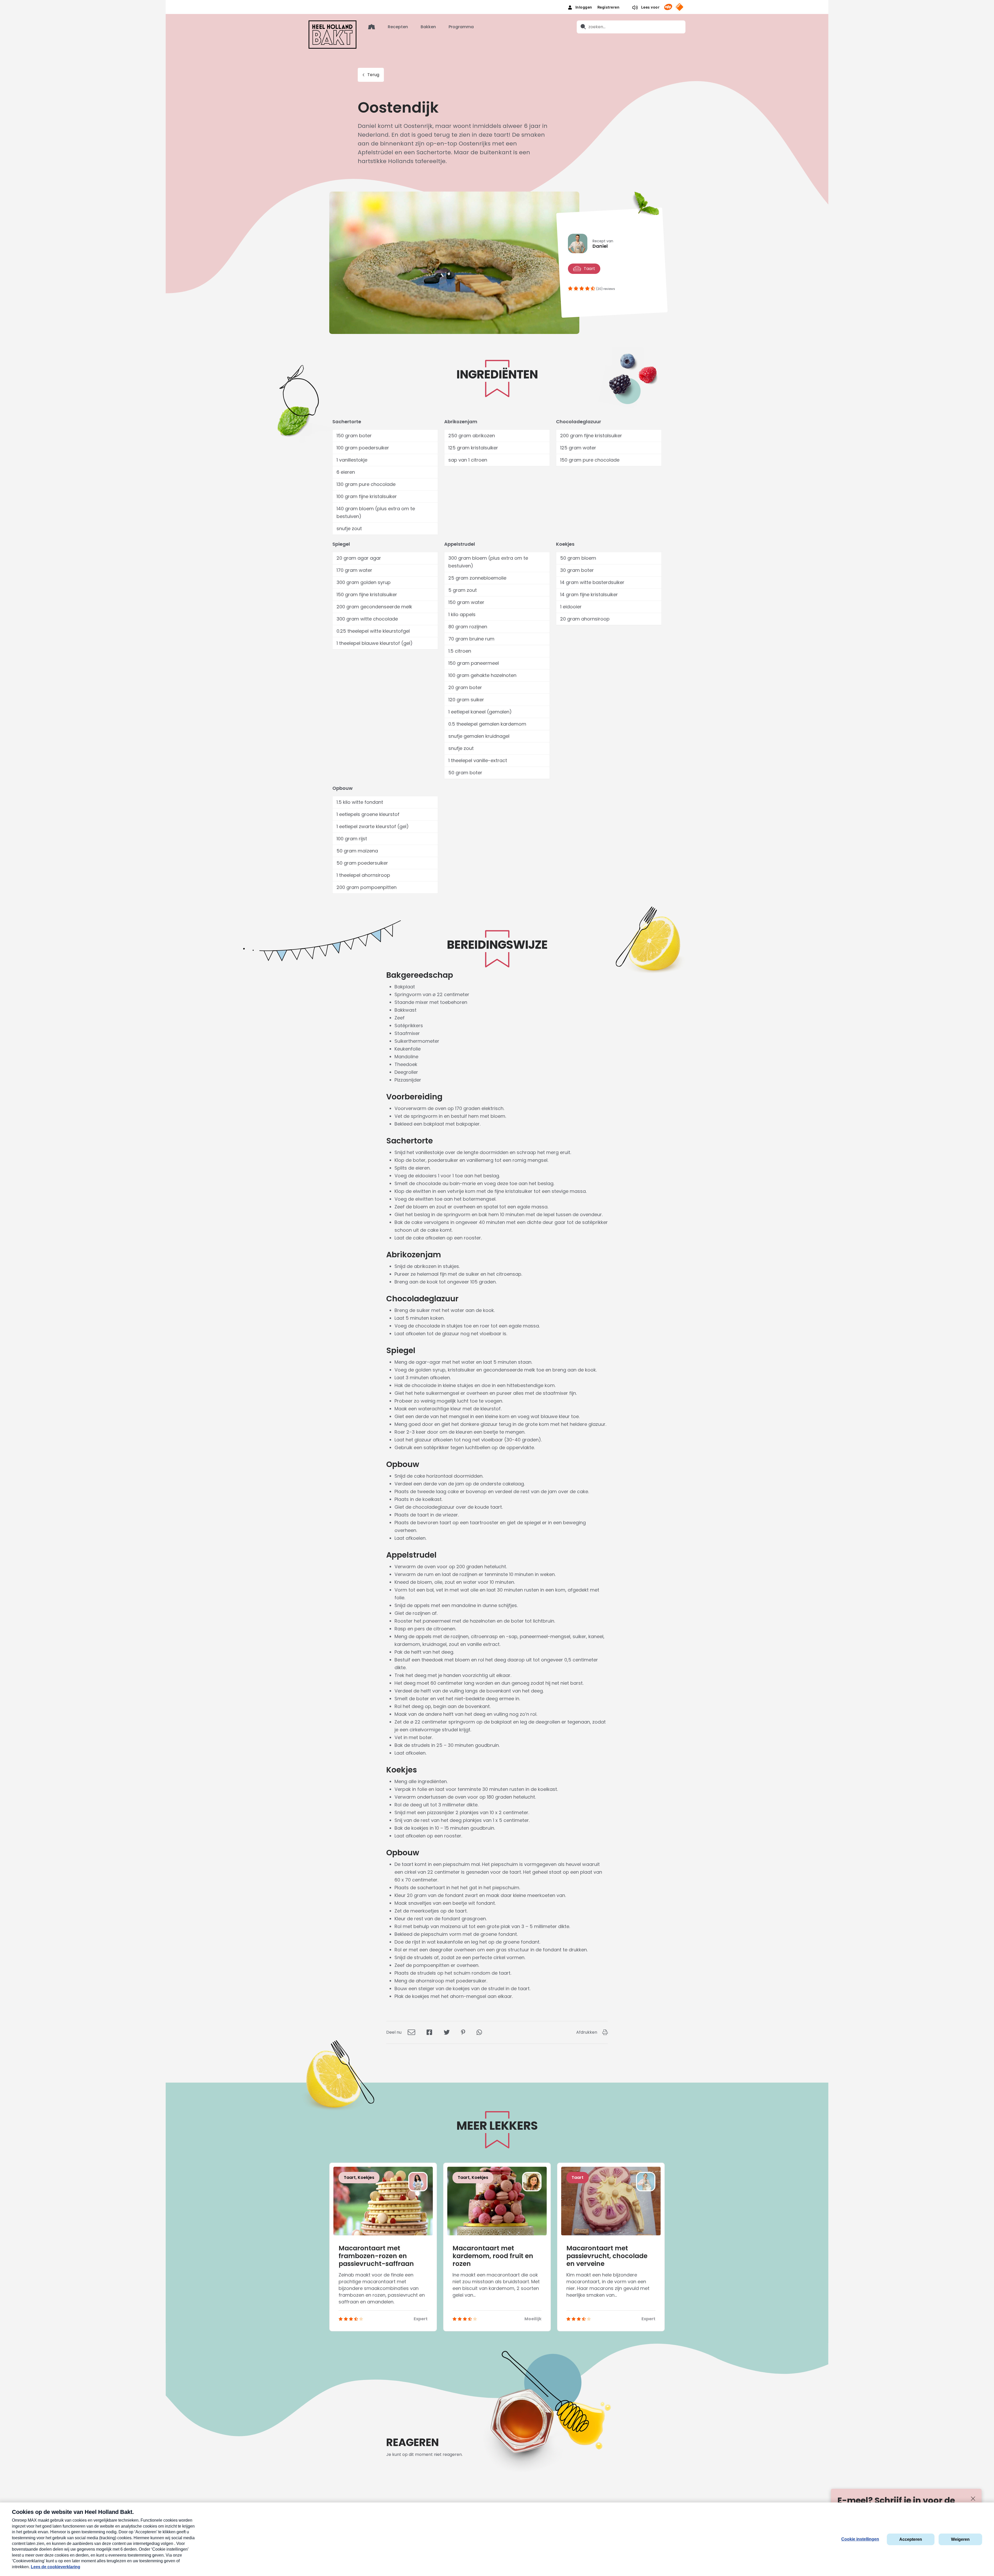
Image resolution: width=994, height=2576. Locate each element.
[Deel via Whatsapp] (479, 2032)
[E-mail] (411, 2032)
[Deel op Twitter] (447, 2032)
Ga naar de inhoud (497, 4)
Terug (373, 75)
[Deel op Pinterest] (463, 2032)
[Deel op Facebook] (429, 2032)
